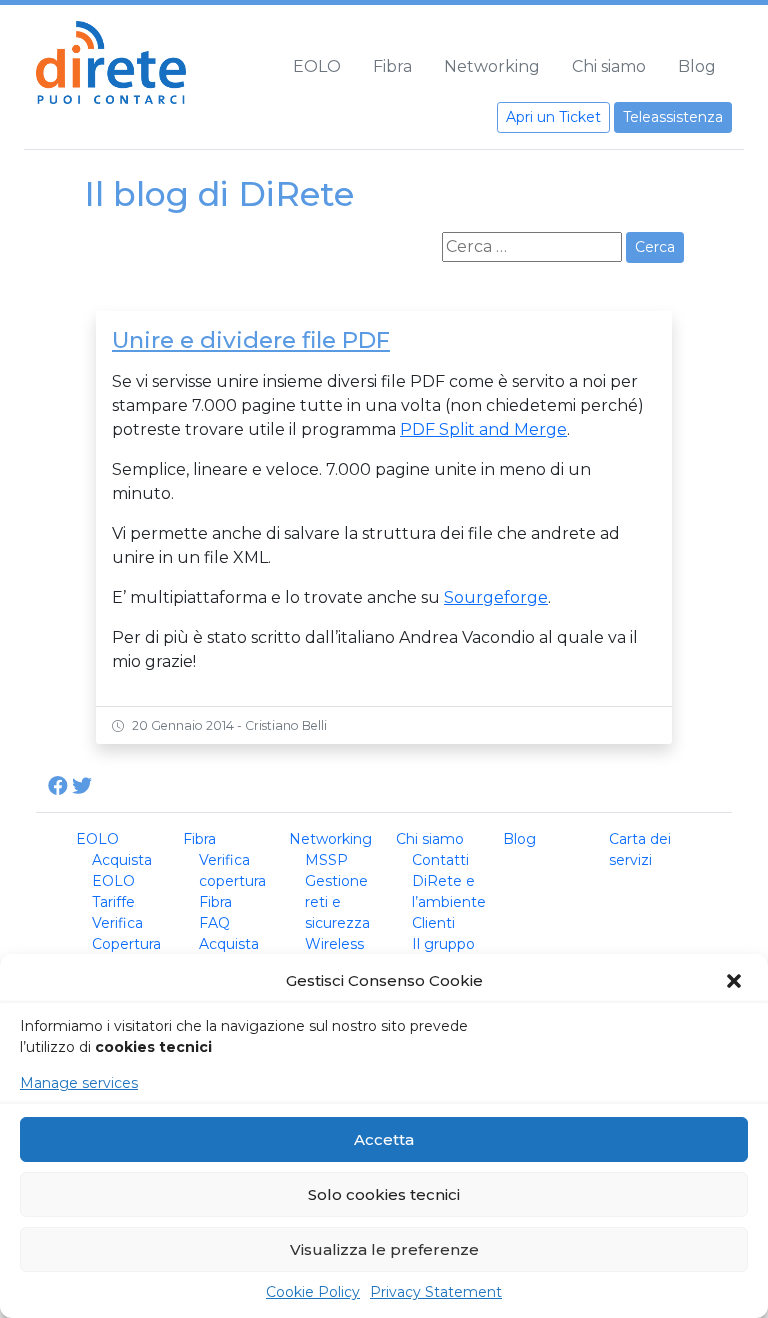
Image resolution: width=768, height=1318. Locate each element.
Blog (697, 66)
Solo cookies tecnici (384, 1194)
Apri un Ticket (553, 117)
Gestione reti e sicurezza (337, 902)
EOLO (317, 66)
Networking (492, 66)
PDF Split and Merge (483, 429)
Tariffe (113, 902)
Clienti (433, 923)
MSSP (326, 860)
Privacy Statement (436, 1292)
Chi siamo (609, 66)
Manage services (79, 1083)
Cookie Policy (313, 1292)
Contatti (440, 860)
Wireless (334, 944)
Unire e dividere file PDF (251, 340)
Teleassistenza (673, 117)
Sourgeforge (496, 597)
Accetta (384, 1139)
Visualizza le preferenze (384, 1249)
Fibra (392, 66)
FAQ (214, 923)
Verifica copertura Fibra (232, 881)
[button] (736, 981)
